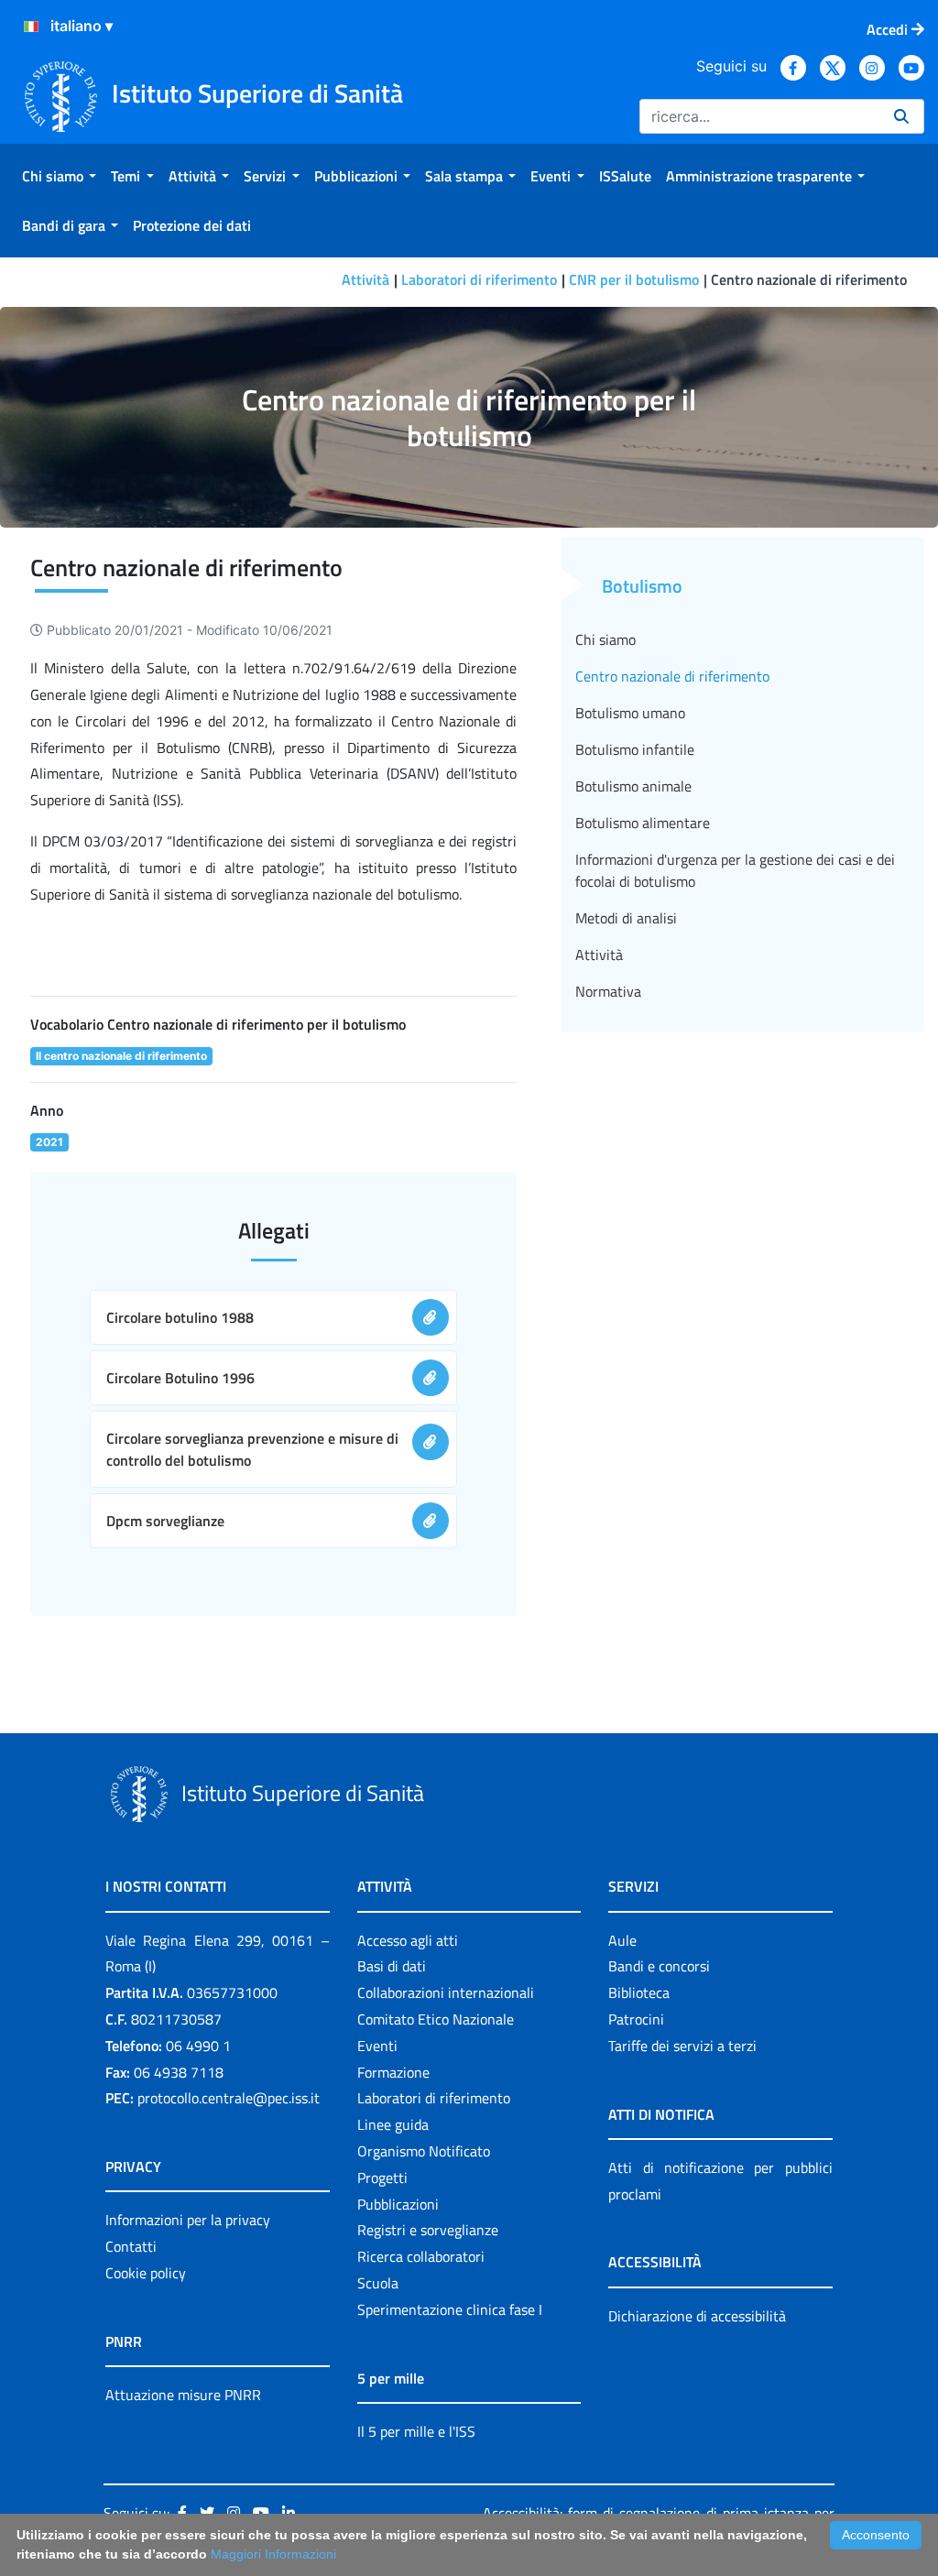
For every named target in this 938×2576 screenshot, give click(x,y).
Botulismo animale (633, 786)
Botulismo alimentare (643, 823)
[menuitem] (59, 176)
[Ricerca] (901, 116)
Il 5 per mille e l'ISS (416, 2431)
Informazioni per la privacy (188, 2220)
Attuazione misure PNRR (183, 2395)
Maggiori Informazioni (273, 2554)
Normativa (608, 991)
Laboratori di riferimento (479, 279)
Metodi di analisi (626, 918)
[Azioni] (31, 27)
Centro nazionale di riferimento (672, 676)
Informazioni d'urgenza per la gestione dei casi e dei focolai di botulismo (735, 870)
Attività (365, 279)
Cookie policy (146, 2273)
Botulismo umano (630, 713)
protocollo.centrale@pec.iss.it (229, 2098)
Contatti (131, 2246)
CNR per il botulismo (634, 279)
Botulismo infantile (635, 749)
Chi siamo (605, 639)
